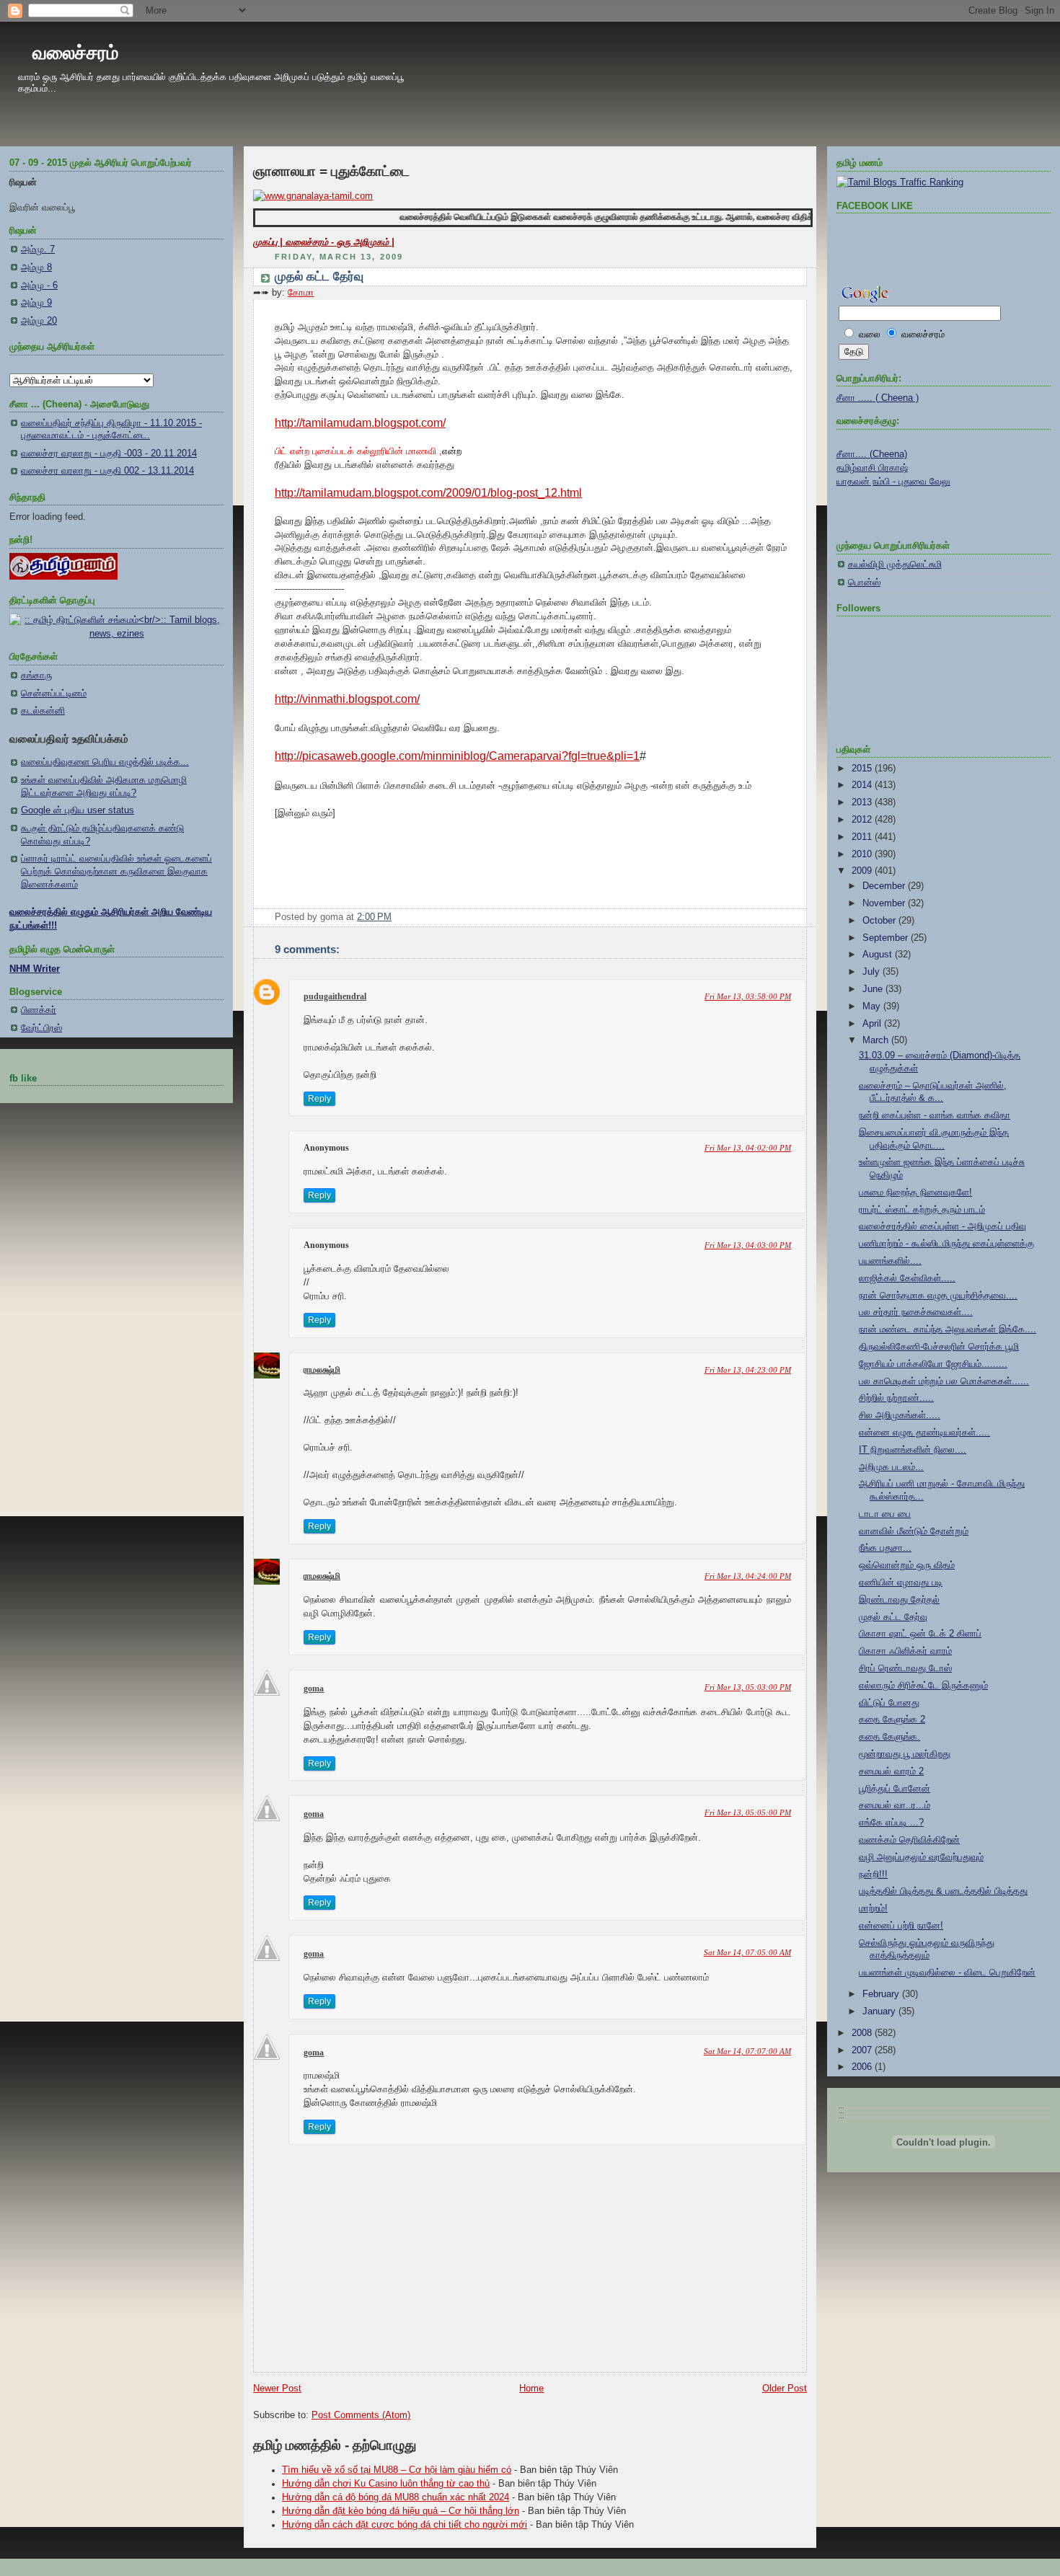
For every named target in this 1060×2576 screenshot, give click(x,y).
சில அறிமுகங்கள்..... (900, 1415)
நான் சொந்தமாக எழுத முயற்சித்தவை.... (938, 1296)
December (885, 886)
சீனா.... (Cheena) (872, 454)
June (874, 989)
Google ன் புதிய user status (78, 810)
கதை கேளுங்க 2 (892, 1719)
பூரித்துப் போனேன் (895, 1789)
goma (314, 1688)
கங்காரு (36, 676)
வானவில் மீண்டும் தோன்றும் (914, 1531)
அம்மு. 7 (38, 249)
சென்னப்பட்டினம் (54, 694)
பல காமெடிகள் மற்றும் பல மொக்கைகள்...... (944, 1381)
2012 (863, 820)
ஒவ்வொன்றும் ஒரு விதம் (907, 1565)
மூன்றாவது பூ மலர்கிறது (905, 1754)
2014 (863, 785)
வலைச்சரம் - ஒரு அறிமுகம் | (340, 242)
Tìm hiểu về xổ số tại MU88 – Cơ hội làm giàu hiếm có (397, 2470)
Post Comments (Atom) (361, 2415)
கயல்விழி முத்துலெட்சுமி (895, 565)
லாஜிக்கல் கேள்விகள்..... (907, 1278)
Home (531, 2389)
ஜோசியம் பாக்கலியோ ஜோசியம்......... (933, 1364)
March (877, 1040)
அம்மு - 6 (39, 286)
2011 (863, 837)
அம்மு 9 (36, 303)
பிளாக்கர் (39, 1010)
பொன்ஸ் (864, 583)
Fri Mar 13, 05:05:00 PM (748, 1813)
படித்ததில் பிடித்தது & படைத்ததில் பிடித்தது (943, 1891)
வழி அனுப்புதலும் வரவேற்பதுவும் (921, 1857)
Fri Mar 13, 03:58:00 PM (748, 996)
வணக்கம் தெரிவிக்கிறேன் (909, 1840)
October (880, 921)
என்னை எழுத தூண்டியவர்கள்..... (924, 1433)
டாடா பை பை (885, 1514)
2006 (863, 2067)
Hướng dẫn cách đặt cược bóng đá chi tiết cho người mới (405, 2525)
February (882, 1994)
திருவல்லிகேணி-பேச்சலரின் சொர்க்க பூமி (939, 1347)
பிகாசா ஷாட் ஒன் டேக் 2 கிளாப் (920, 1634)
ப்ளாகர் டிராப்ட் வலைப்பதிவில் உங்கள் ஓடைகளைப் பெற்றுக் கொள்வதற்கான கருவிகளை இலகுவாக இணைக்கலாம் (116, 871)
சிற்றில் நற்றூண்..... (896, 1398)
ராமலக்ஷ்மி (322, 1370)
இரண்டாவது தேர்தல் (899, 1600)
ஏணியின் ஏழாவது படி (901, 1583)
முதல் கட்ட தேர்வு (319, 276)
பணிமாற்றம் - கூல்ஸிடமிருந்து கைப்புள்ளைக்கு (946, 1244)
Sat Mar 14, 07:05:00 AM (747, 1952)
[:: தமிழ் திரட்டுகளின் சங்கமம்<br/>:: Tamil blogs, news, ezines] (116, 634)
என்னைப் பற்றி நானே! (901, 1926)
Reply (319, 1099)
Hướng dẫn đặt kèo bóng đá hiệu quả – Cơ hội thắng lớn (401, 2511)
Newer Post (277, 2389)
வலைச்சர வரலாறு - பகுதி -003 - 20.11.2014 (109, 453)
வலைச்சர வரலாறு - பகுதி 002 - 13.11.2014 (107, 471)
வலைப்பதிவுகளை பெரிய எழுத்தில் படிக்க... (105, 762)
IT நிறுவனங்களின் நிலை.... (913, 1450)
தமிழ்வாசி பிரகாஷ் (872, 468)
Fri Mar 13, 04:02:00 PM (748, 1148)
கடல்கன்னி (43, 711)
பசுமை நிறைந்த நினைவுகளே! (915, 1192)
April (873, 1024)
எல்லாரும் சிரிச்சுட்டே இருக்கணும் (923, 1686)
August (879, 955)
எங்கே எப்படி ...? (891, 1823)
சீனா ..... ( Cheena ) (878, 398)
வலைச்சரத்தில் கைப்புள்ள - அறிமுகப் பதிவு (942, 1226)
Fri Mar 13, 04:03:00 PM (748, 1245)
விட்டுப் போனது (889, 1703)
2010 (863, 854)
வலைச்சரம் (75, 53)
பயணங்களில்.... (890, 1261)
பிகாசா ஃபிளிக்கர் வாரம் (905, 1651)
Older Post (785, 2389)
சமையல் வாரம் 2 (891, 1771)
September (887, 938)
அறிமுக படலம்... (891, 1467)
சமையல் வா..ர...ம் (895, 1805)
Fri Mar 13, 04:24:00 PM (748, 1576)
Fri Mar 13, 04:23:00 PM (748, 1370)
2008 (863, 2033)
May (873, 1006)
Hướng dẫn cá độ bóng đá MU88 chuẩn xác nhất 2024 (396, 2497)
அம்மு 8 (36, 267)
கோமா (301, 293)
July (873, 972)
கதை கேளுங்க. (889, 1737)
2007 (863, 2050)
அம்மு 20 (39, 321)
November (885, 903)
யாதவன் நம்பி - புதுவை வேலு (893, 482)
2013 (863, 802)
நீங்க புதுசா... (885, 1548)
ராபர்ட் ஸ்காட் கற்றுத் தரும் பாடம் (922, 1210)
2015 (863, 769)
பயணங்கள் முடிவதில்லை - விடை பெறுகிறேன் (947, 1973)
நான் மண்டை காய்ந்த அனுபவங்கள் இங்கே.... (948, 1329)
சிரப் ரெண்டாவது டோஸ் (905, 1668)
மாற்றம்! (873, 1908)
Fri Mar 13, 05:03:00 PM (748, 1687)
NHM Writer (35, 969)
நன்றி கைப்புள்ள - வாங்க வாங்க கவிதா (935, 1115)
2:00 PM (374, 917)
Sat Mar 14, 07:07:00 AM (747, 2051)
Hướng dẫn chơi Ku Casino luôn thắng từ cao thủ (386, 2484)
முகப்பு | (269, 242)
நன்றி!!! (873, 1875)
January (880, 2011)
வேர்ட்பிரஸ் (41, 1028)
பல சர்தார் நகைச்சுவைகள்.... (916, 1312)
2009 (863, 871)
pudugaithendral (335, 996)
